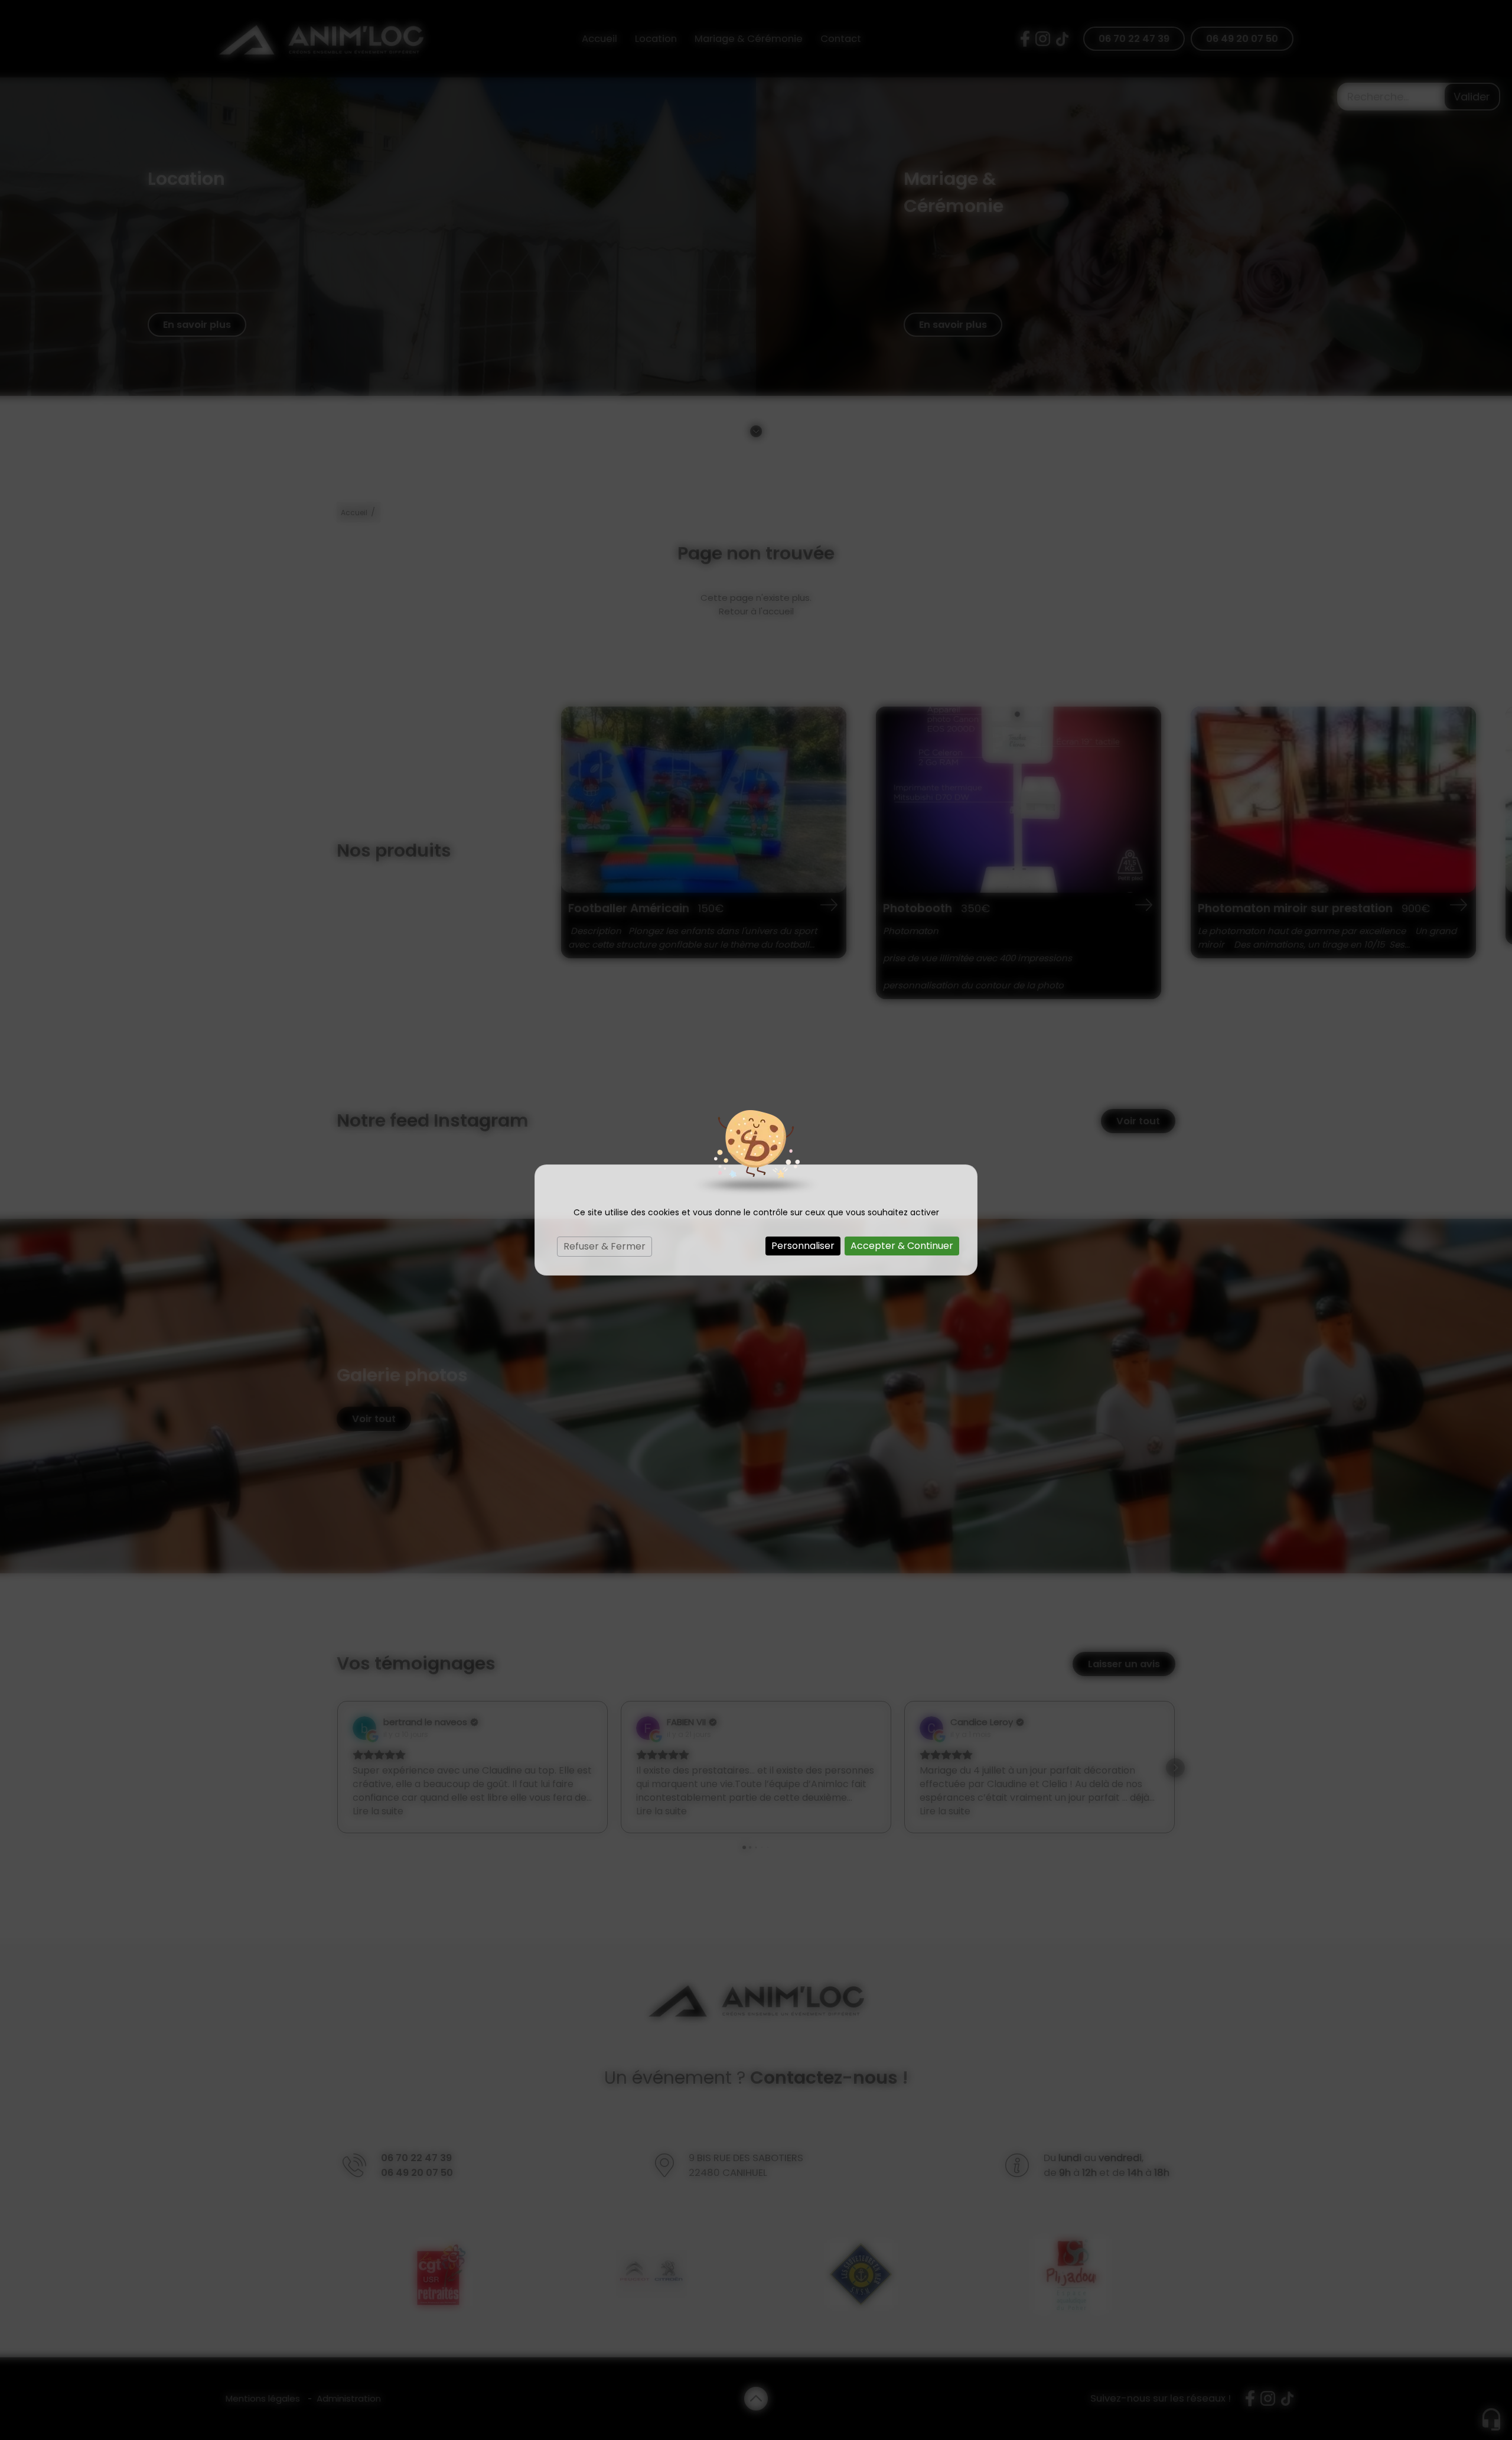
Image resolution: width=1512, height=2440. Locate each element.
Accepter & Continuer (902, 1246)
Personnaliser (803, 1246)
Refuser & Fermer (605, 1246)
